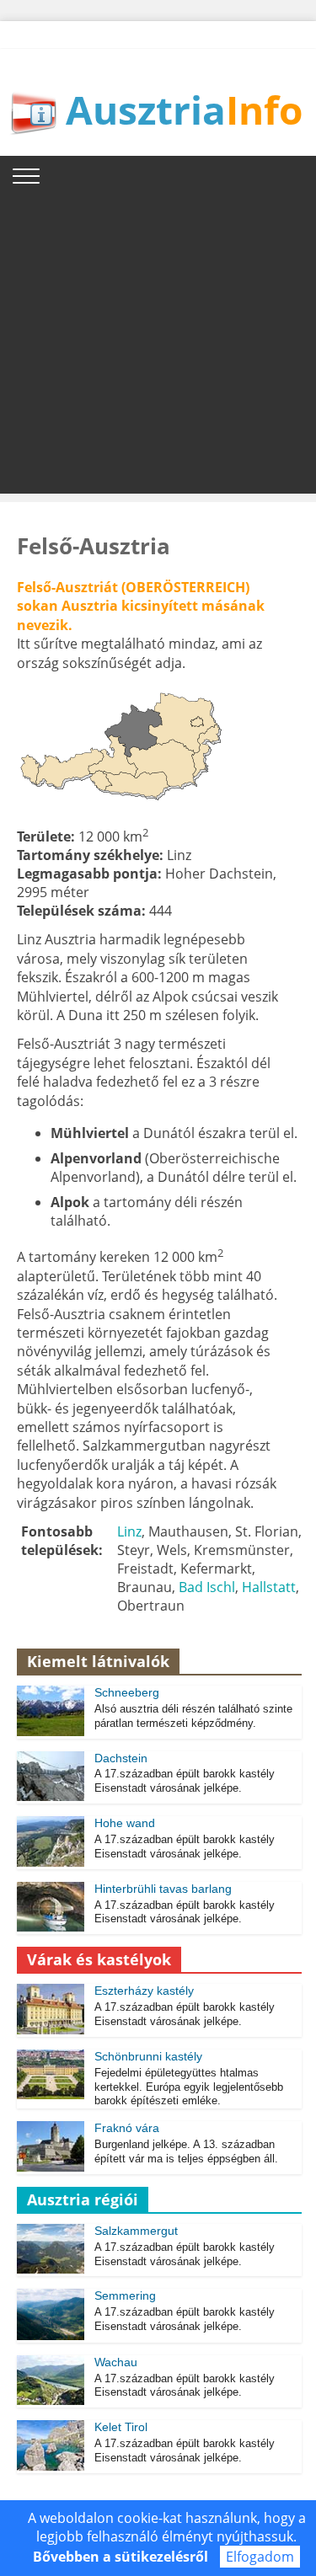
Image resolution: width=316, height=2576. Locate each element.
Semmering (125, 2295)
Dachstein (121, 1758)
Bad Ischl (207, 1587)
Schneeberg (127, 1692)
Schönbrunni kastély (148, 2056)
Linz (129, 1531)
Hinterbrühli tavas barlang (163, 1889)
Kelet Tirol (121, 2427)
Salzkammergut (136, 2231)
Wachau (116, 2362)
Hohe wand (125, 1823)
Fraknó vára (127, 2128)
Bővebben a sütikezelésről (121, 2557)
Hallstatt (269, 1587)
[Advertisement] (158, 336)
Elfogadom (260, 2557)
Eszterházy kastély (144, 1991)
